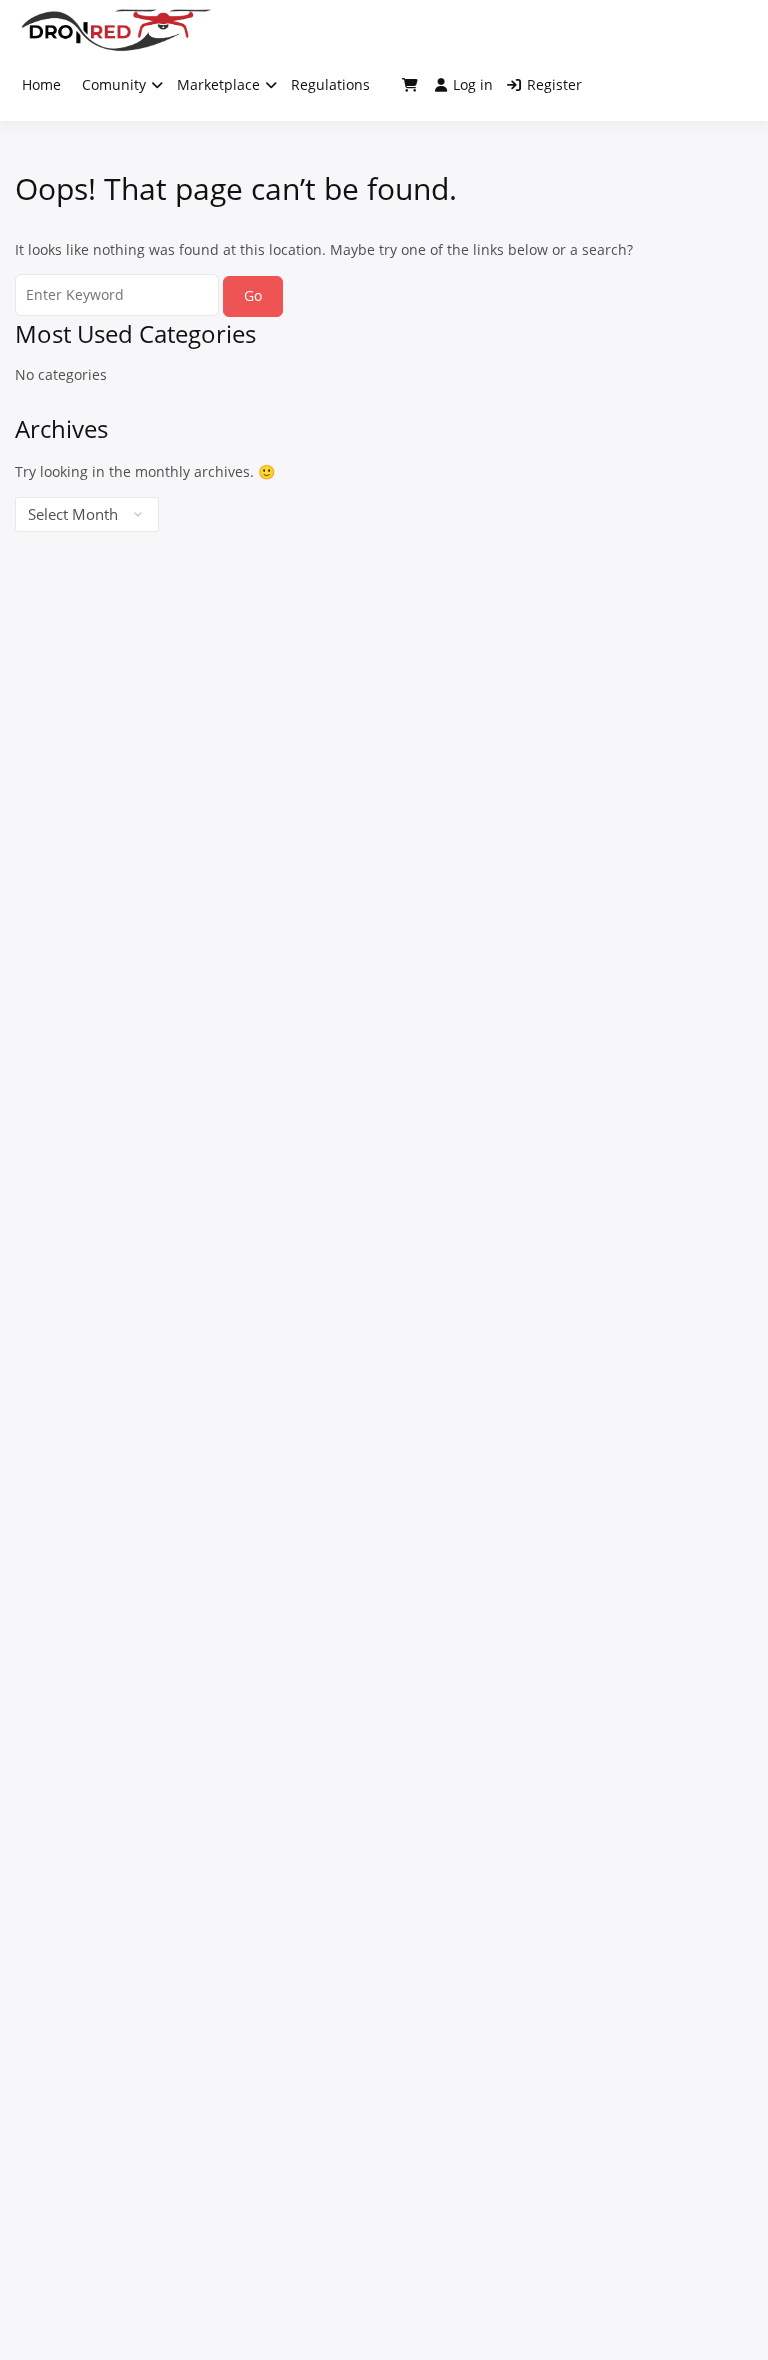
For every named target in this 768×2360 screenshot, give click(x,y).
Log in (473, 84)
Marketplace (218, 84)
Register (554, 84)
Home (41, 84)
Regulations (330, 84)
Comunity (114, 84)
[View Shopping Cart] (410, 85)
